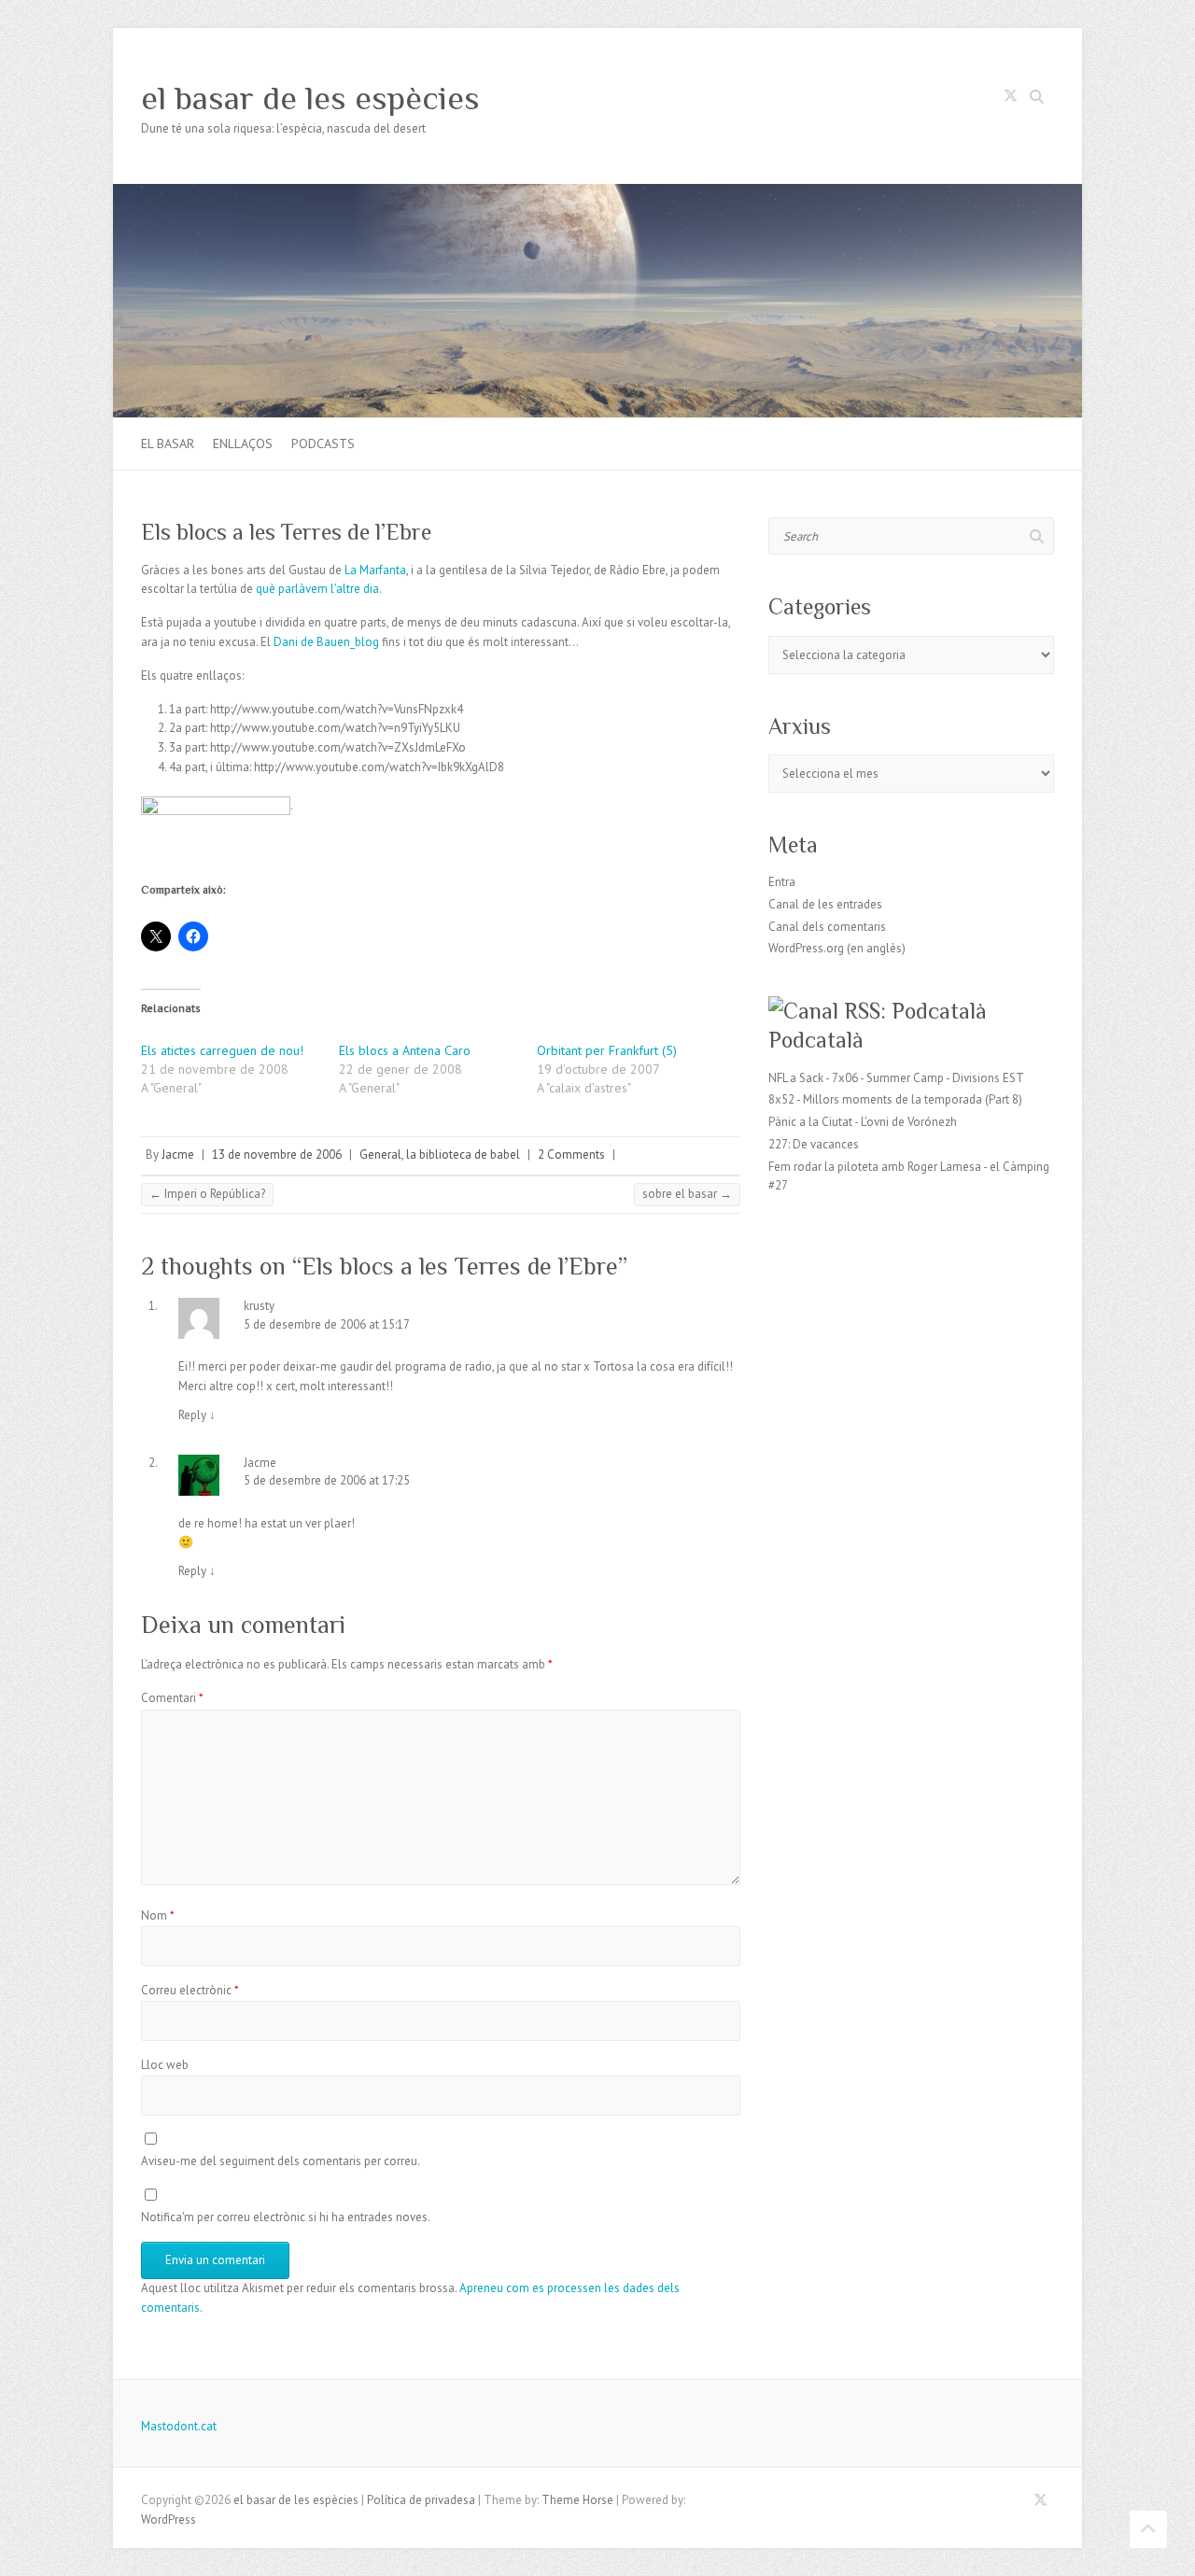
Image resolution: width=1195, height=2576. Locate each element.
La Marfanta (375, 570)
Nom (158, 1915)
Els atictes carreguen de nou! (222, 1050)
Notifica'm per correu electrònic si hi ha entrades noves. (286, 2217)
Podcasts (323, 443)
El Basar (168, 443)
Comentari (172, 1698)
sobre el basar (687, 1194)
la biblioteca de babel (463, 1154)
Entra (782, 882)
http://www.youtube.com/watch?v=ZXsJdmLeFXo (338, 747)
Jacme (178, 1154)
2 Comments (571, 1154)
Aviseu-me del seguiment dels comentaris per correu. (281, 2161)
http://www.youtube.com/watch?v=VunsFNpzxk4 (337, 709)
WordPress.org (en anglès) (837, 948)
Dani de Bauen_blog (326, 642)
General (380, 1154)
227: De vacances (814, 1144)
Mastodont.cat (179, 2426)
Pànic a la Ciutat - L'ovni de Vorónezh (863, 1122)
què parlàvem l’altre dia (317, 589)
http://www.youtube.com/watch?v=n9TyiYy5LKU (335, 728)
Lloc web (165, 2065)
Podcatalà (816, 1040)
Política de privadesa (421, 2500)
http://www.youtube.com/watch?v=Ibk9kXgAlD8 (379, 767)
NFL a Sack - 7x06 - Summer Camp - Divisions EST (896, 1078)
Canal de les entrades (825, 904)
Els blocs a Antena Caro (405, 1050)
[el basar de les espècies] (597, 193)
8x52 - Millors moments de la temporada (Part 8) (895, 1099)
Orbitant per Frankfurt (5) (607, 1050)
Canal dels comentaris (827, 927)
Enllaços (243, 443)
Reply (197, 1415)
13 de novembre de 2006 (277, 1154)
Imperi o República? (207, 1194)
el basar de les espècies (310, 98)
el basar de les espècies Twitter (1010, 99)
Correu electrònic (190, 1990)
